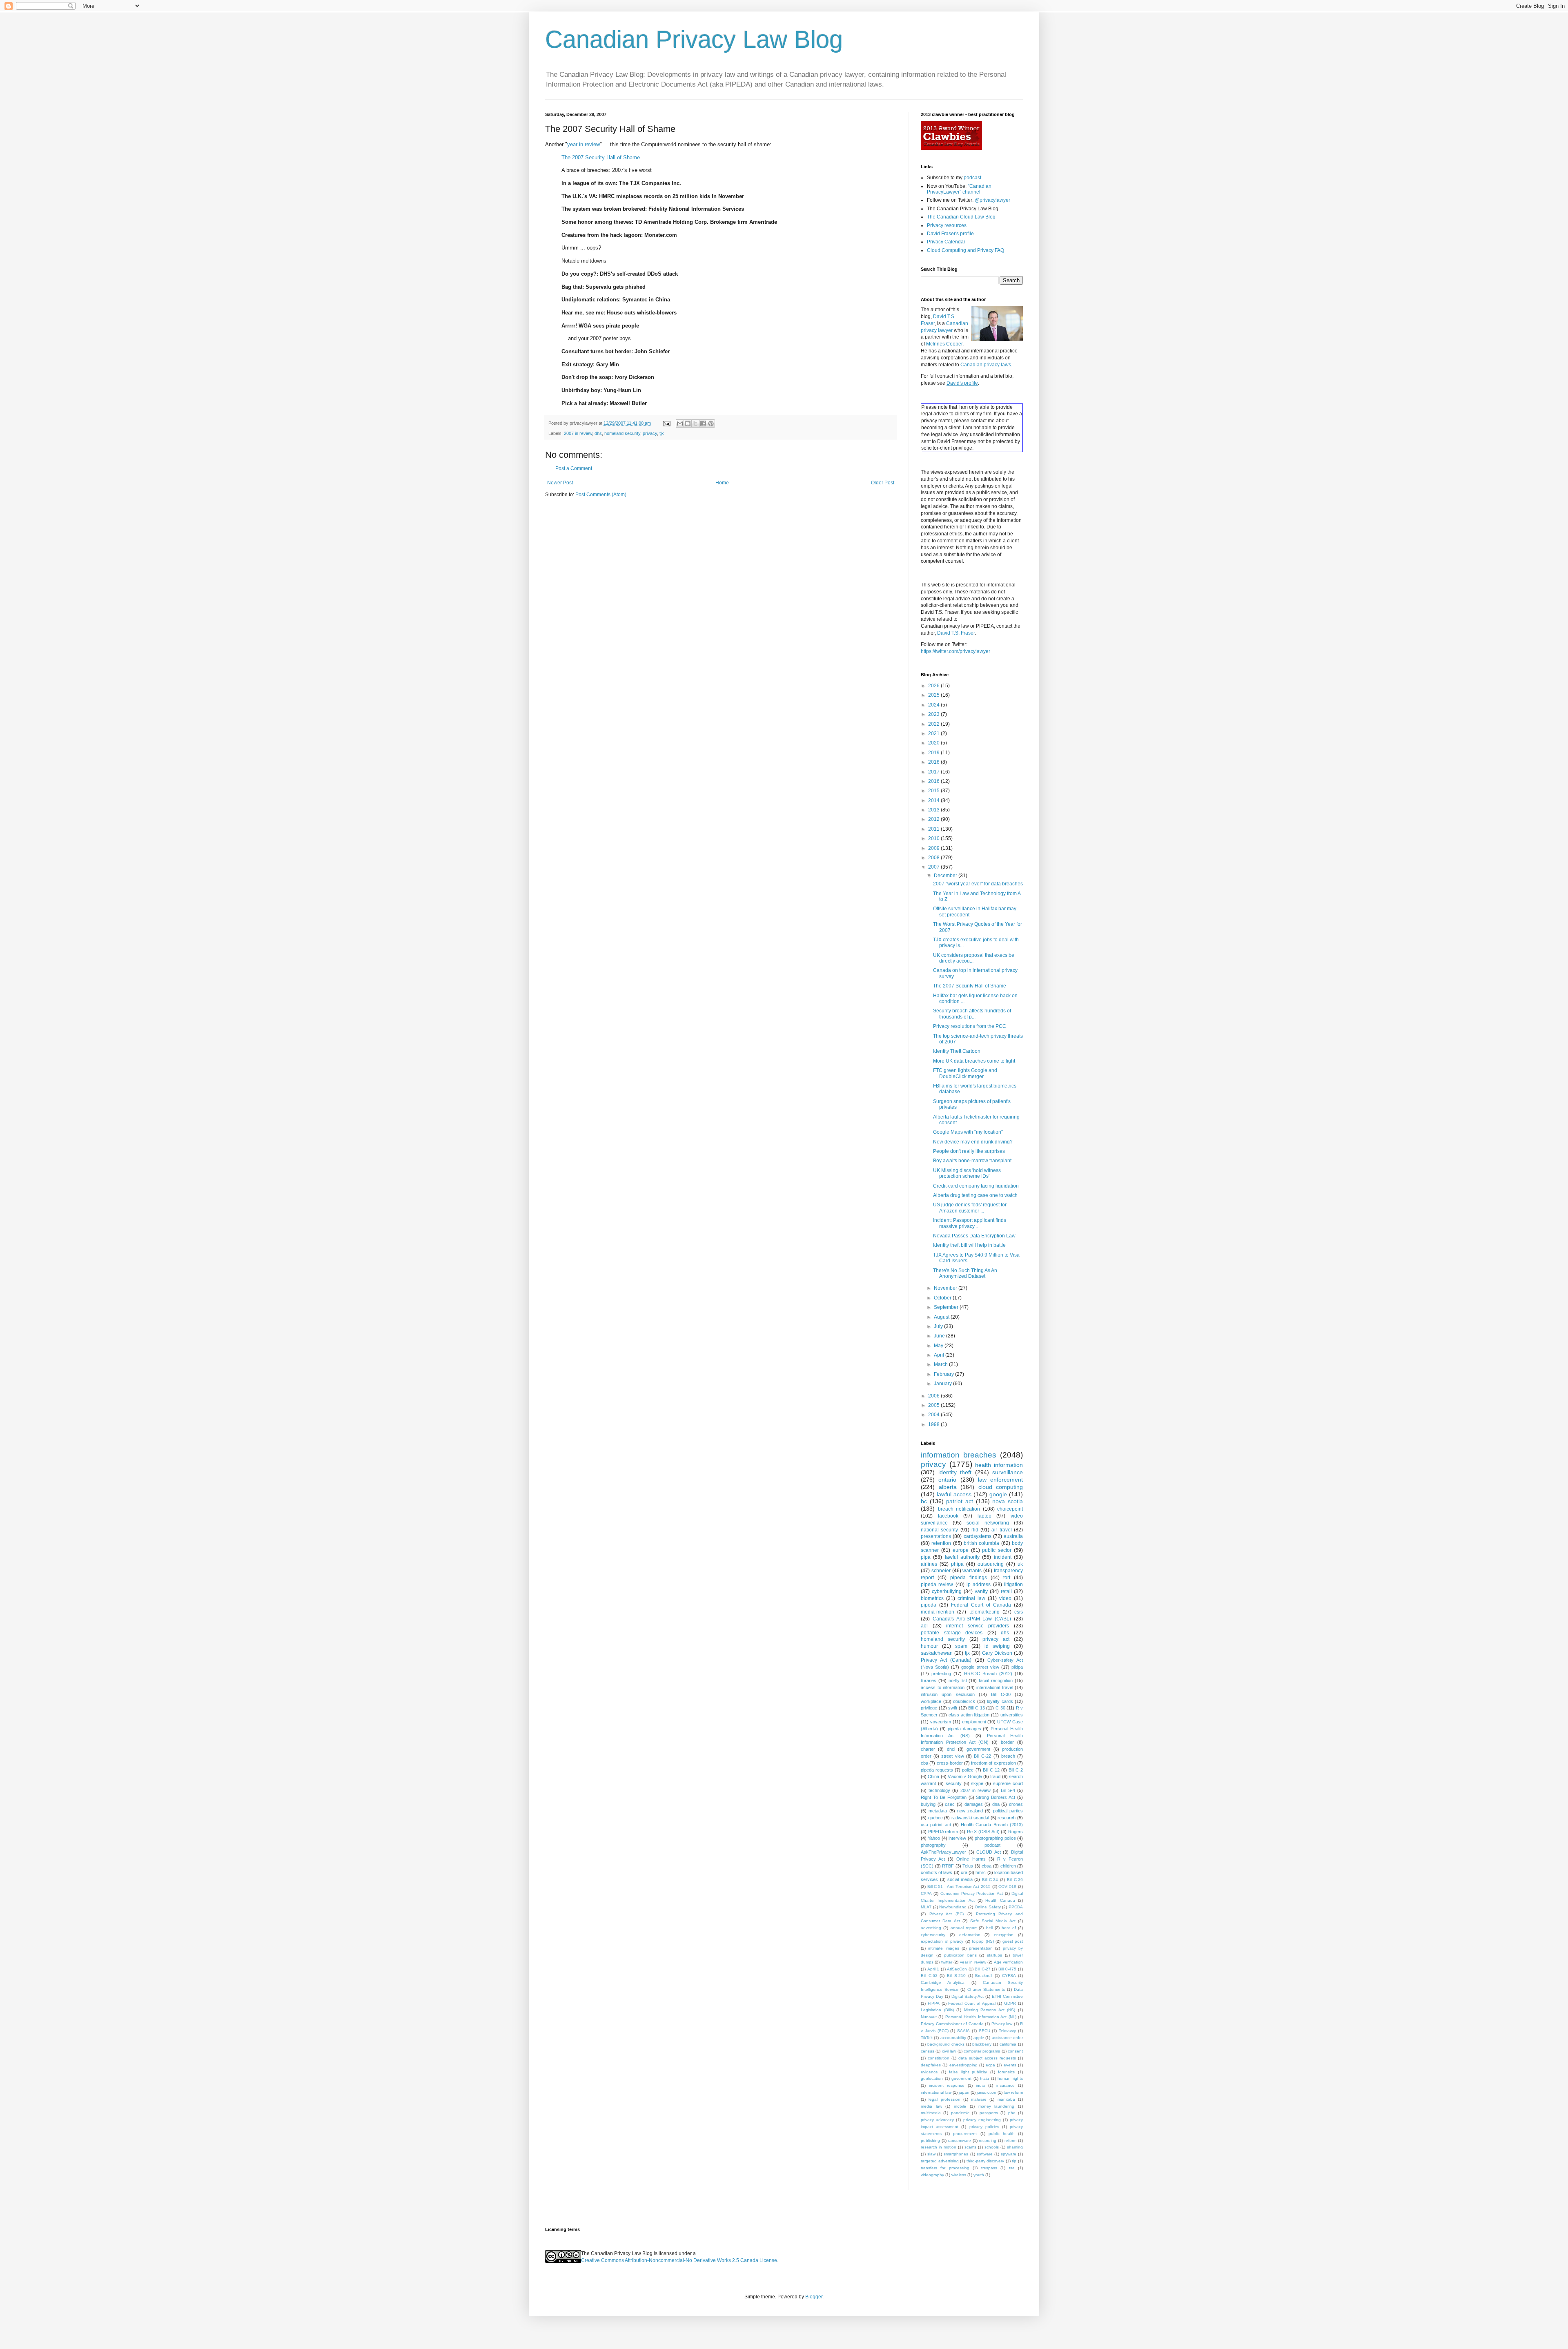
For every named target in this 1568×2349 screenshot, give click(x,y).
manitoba (1006, 2099)
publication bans (960, 1955)
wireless (959, 2175)
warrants (972, 1571)
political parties (1008, 1811)
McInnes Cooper (944, 344)
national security (939, 1530)
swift (953, 1708)
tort (1007, 1578)
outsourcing (991, 1564)
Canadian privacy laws (986, 365)
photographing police (995, 1838)
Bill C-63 (929, 1976)
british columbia (981, 1543)
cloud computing (1001, 1487)
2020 (934, 743)
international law (936, 2092)
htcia (984, 2078)
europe (961, 1550)
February (944, 1374)
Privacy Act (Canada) (946, 1660)
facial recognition (996, 1680)
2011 (934, 829)
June (940, 1336)
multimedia (931, 2113)
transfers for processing (945, 2168)
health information (999, 1465)
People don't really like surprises (969, 1151)
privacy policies (984, 2127)
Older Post (883, 483)
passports (989, 2113)
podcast (972, 178)
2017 (934, 772)
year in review (584, 144)
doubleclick (964, 1701)
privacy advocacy (937, 2120)
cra (964, 1872)
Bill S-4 (1008, 1790)
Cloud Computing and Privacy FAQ (966, 250)
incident (1003, 1557)
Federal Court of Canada (981, 1605)
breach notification (959, 1509)
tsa (1012, 2168)
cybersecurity (933, 1935)
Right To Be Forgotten (944, 1797)
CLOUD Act (989, 1852)
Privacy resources (947, 225)
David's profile (962, 383)
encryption (1004, 1935)
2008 (934, 858)
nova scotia (1008, 1501)
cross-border (950, 1763)
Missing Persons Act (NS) (990, 2010)
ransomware (960, 2141)
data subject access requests (987, 2058)
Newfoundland (953, 1907)
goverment (961, 2078)
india (980, 2085)
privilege (929, 1708)
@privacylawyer (992, 200)
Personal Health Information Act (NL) (981, 2017)
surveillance (1008, 1472)
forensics (1006, 2072)
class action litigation (969, 1715)
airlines (929, 1564)
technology (939, 1790)
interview (957, 1838)
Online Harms (971, 1859)
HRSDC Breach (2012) (988, 1674)
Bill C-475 (1008, 1969)
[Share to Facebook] (703, 423)
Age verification (1008, 1962)
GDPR (1010, 2003)
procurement (965, 2134)
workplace (931, 1701)
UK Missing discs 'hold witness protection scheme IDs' (967, 1173)
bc (924, 1501)
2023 (934, 714)
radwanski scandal (970, 1818)
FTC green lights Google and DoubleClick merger (965, 1073)
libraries (929, 1680)
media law (931, 2106)
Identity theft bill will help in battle (969, 1245)
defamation (970, 1935)
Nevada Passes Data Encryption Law (974, 1236)
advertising (931, 1928)
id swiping (997, 1646)
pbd (1012, 2113)
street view (952, 1756)
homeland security (622, 433)
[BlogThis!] (688, 423)
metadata (938, 1811)
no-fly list (958, 1680)
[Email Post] (666, 423)
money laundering (997, 2106)
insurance (1006, 2085)
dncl (951, 1749)
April (940, 1355)
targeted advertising (940, 2161)
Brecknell (984, 1976)
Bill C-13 (977, 1708)
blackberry (982, 2044)
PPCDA (1016, 1907)
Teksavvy (1007, 2031)
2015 (934, 791)
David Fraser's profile (950, 234)
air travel (1001, 1530)
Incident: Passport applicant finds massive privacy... (970, 1223)
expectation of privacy (942, 1941)
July (939, 1326)
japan (964, 2092)
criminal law (971, 1598)
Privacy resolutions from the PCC (970, 1026)
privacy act (996, 1639)
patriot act (960, 1501)
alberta (948, 1487)
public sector (997, 1550)
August (942, 1317)
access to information (943, 1687)
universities (1012, 1715)
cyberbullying (947, 1591)
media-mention (938, 1612)
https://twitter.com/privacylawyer (955, 651)
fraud (995, 1776)
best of (1009, 1928)
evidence (929, 2072)
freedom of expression (993, 1763)
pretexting (941, 1674)
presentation (981, 1948)
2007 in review (578, 433)
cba (924, 1763)
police (968, 1770)
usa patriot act (936, 1825)
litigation (1013, 1585)
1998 (934, 1424)
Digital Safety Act (968, 1996)
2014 (934, 800)
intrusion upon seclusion (948, 1694)
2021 (934, 733)
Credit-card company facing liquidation (976, 1186)
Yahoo (934, 1838)
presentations (936, 1536)
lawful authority (962, 1557)
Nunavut (929, 2017)
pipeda (929, 1605)
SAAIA (963, 2031)
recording (988, 2141)
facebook (948, 1516)
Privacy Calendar (946, 242)
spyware (1009, 2154)
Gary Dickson (997, 1653)
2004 (934, 1415)
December (946, 876)
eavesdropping (963, 2065)
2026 (934, 686)
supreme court (1008, 1783)
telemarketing (984, 1612)
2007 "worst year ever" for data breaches (978, 884)
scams (970, 2147)
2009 (934, 848)
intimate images (943, 1948)
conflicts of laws (937, 1872)
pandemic (960, 2113)
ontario (947, 1480)
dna (996, 1804)
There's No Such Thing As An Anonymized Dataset (965, 1273)
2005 (934, 1405)
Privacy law (1002, 2024)
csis (1019, 1612)
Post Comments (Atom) (601, 495)
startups (994, 1955)
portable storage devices (952, 1633)
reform (1010, 2141)
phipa (957, 1564)
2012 (934, 819)
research (1007, 1818)
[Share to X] (695, 423)
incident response (947, 2085)
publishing (930, 2141)
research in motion (939, 2147)
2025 (934, 695)
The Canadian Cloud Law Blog (961, 217)
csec (950, 1804)
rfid (975, 1530)
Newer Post (560, 483)
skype (977, 1783)
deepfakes (931, 2065)
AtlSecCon (957, 1969)
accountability (953, 2038)
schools (992, 2147)
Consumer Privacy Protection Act (972, 1893)
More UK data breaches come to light (974, 1061)
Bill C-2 (1016, 1770)
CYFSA (1009, 1976)
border (1007, 1742)
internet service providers (978, 1626)
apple (979, 2038)
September (947, 1307)
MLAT (926, 1907)
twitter (947, 1962)
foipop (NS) (983, 1941)
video (1005, 1598)
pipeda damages (964, 1729)
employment (974, 1722)
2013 (934, 810)
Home (722, 483)
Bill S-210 (957, 1976)
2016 (934, 781)
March (941, 1364)
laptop (984, 1516)
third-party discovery (986, 2161)
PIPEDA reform (943, 1832)
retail (1006, 1591)
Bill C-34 (990, 1880)
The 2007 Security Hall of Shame (601, 157)
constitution (939, 2058)
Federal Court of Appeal (972, 2003)
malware (979, 2099)
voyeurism (941, 1722)
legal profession (944, 2099)
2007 (934, 867)
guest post (1013, 1941)
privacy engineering (982, 2120)
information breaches (959, 1455)
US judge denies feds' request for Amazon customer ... (970, 1208)
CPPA (926, 1893)
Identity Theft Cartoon (957, 1051)
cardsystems (978, 1536)
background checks (946, 2044)
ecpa (990, 2065)
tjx (662, 433)
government (978, 1749)
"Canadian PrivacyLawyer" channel (959, 189)
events (1010, 2065)
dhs (598, 433)
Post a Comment (574, 468)
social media (960, 1879)
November (946, 1288)
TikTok (927, 2038)
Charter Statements (986, 1989)
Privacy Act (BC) (947, 1914)
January (943, 1384)
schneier (941, 1571)
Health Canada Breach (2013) (992, 1825)
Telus (968, 1866)
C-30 (1000, 1708)
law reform (1013, 2092)
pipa (926, 1557)
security (954, 1783)
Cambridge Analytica (943, 1982)
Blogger (814, 2297)
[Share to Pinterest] (711, 423)
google (998, 1494)
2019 (934, 753)
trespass (989, 2168)
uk (1020, 1564)
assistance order (1007, 2038)
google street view (980, 1667)
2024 (934, 705)
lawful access (954, 1494)
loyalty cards (1000, 1701)
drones (1016, 1804)
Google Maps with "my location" (968, 1132)
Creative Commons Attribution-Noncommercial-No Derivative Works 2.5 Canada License (679, 2260)
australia (1013, 1536)
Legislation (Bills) (937, 2010)
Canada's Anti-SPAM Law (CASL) (972, 1619)
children (1008, 1866)
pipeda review (937, 1585)
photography (933, 1845)
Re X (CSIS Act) (983, 1832)
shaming (1015, 2147)
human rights (1010, 2078)
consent (1015, 2051)
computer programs (982, 2051)
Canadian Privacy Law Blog (694, 39)
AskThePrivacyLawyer (943, 1852)
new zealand (970, 1811)
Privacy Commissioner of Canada (952, 2024)
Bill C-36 (1015, 1880)
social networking (988, 1523)
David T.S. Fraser (956, 633)
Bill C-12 (991, 1770)
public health (1002, 2134)
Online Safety (988, 1907)
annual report (964, 1928)
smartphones (956, 2154)
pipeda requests (937, 1770)
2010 (934, 838)
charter (928, 1749)
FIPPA (934, 2003)
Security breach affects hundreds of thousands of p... (972, 1014)
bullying (928, 1804)
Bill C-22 (982, 1756)
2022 (934, 724)
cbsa (987, 1866)
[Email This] (680, 423)
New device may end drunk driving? (973, 1142)
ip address (979, 1585)
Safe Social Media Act (993, 1921)
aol (924, 1626)
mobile (960, 2106)
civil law (949, 2051)
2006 (934, 1396)
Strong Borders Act (996, 1797)
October (943, 1298)
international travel (995, 1687)
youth (979, 2175)
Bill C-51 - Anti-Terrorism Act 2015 (959, 1887)
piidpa (1017, 1667)
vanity (981, 1591)
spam (961, 1646)
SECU (984, 2031)
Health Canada (1000, 1900)
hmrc (981, 1872)
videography (932, 2175)
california (1008, 2044)
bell (989, 1928)
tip (1014, 2161)
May (939, 1346)
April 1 (933, 1969)
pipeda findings (969, 1578)
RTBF (948, 1866)
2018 (934, 762)
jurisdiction (987, 2092)
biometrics (932, 1598)
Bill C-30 (1001, 1694)
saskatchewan (937, 1653)
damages (974, 1804)
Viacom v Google (965, 1776)
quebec (935, 1818)
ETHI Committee (1007, 1996)
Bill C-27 (983, 1969)
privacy (650, 433)
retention (941, 1543)
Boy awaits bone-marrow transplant (972, 1161)
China (933, 1776)
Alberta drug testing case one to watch (975, 1195)
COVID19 (1007, 1887)
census (928, 2051)
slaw (931, 2154)
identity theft (955, 1472)
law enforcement (1000, 1480)
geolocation (932, 2078)
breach (1008, 1756)
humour (929, 1646)
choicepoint (1010, 1509)
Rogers (1016, 1832)
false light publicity (968, 2072)
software (985, 2154)
